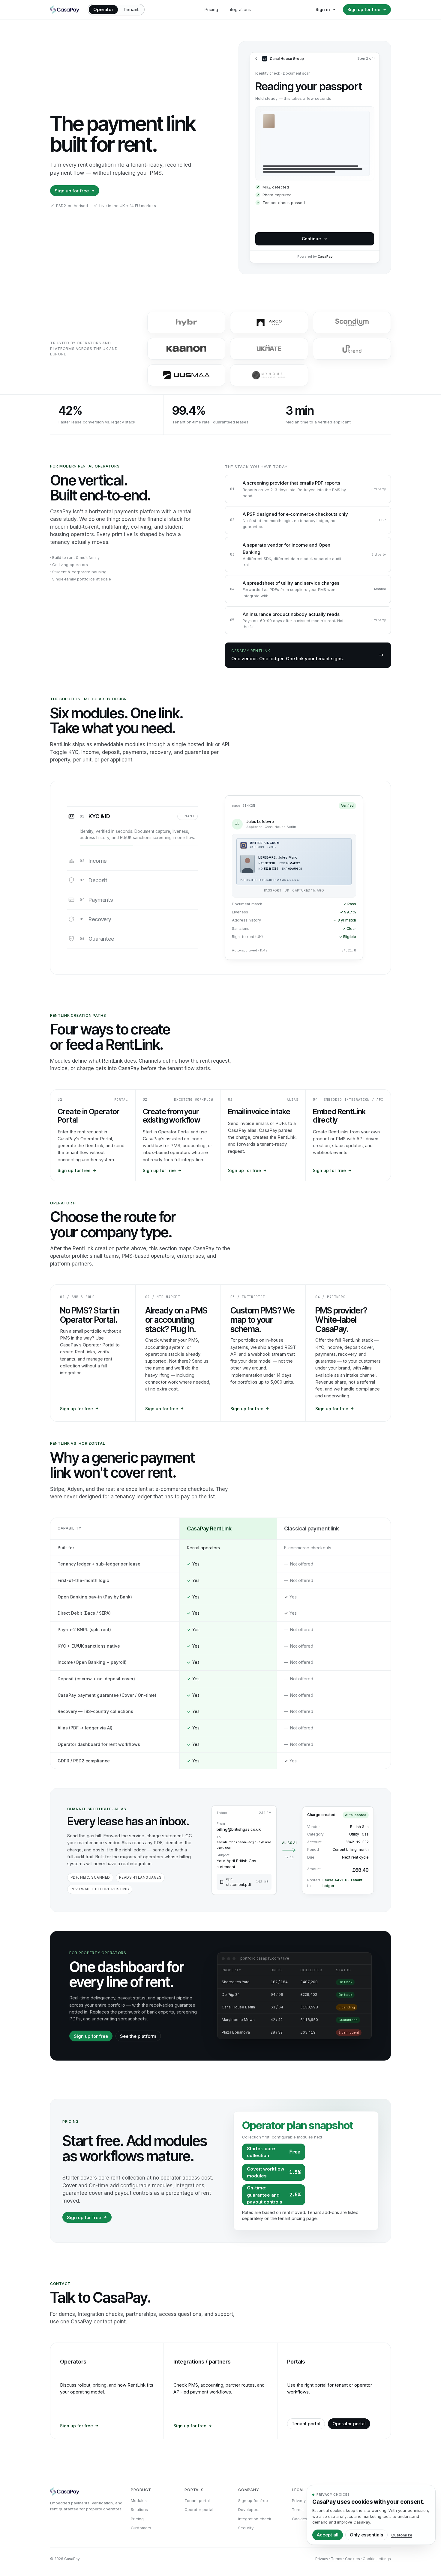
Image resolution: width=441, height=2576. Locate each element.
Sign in (323, 9)
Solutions (139, 2509)
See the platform (138, 2036)
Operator (103, 9)
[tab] (132, 829)
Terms (298, 2509)
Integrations (239, 9)
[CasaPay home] (65, 10)
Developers (249, 2509)
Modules (139, 2500)
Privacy (299, 2500)
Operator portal (349, 2424)
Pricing (211, 9)
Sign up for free (364, 9)
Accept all (328, 2535)
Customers (141, 2528)
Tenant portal (306, 2424)
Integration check (255, 2519)
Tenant (131, 9)
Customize (402, 2535)
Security (246, 2528)
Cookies (300, 2519)
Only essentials (366, 2535)
